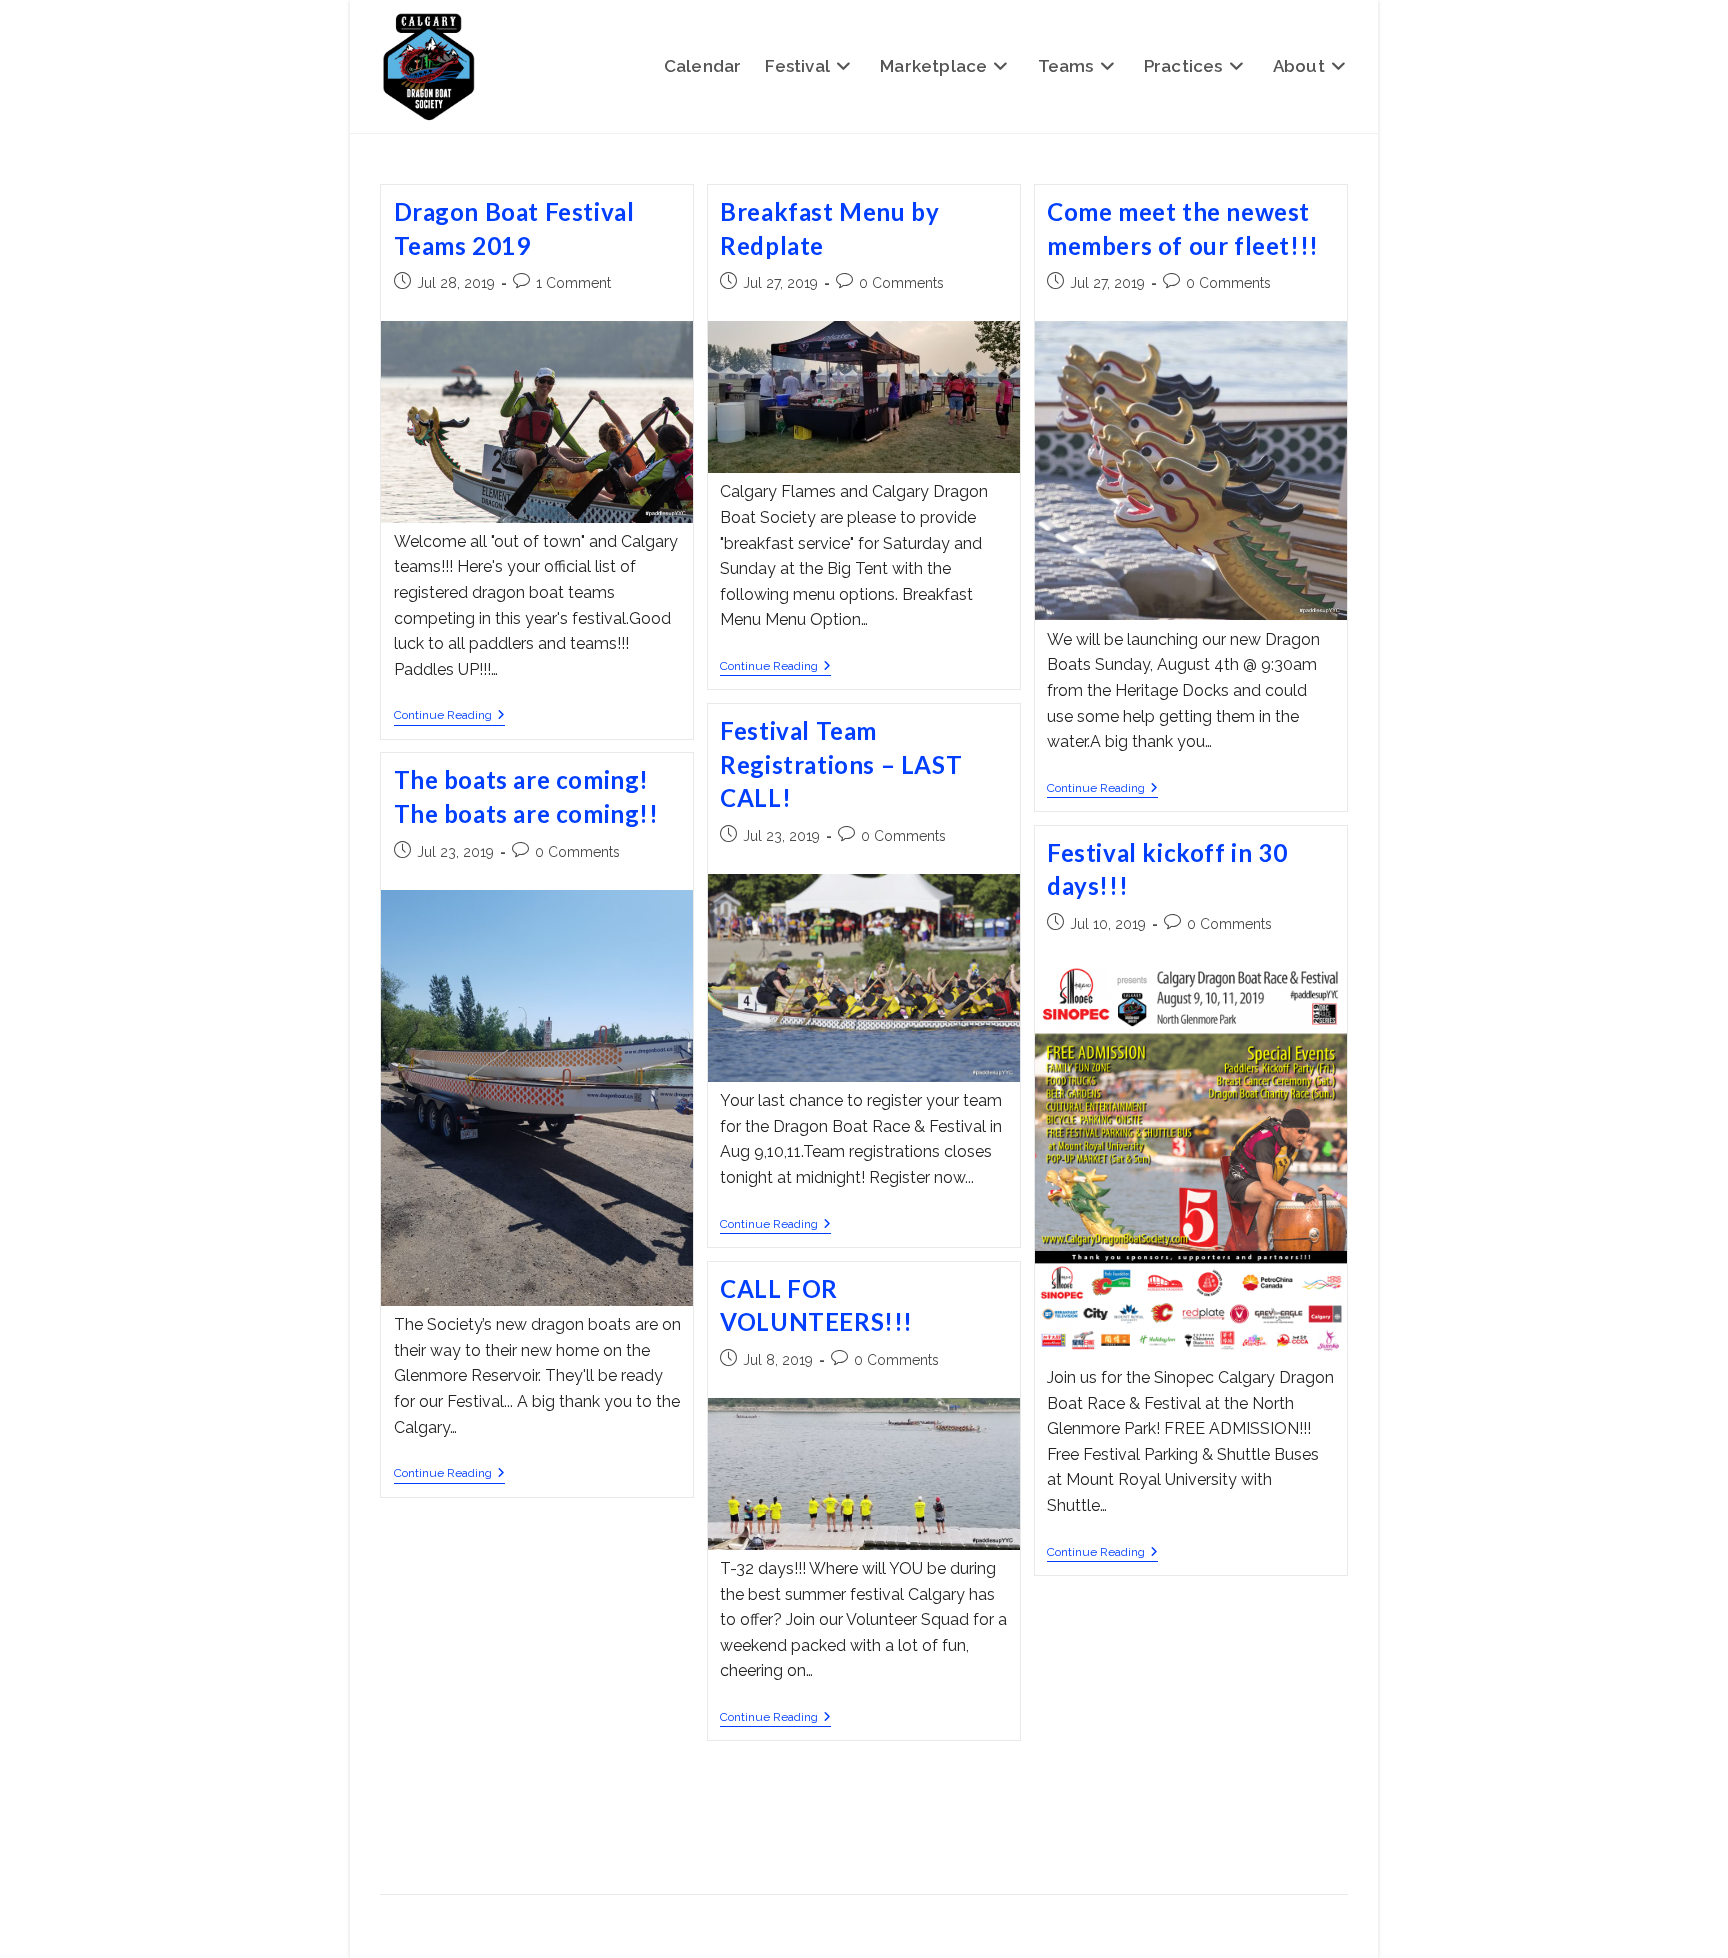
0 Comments (901, 283)
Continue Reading (449, 716)
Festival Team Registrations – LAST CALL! (841, 764)
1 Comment (573, 283)
